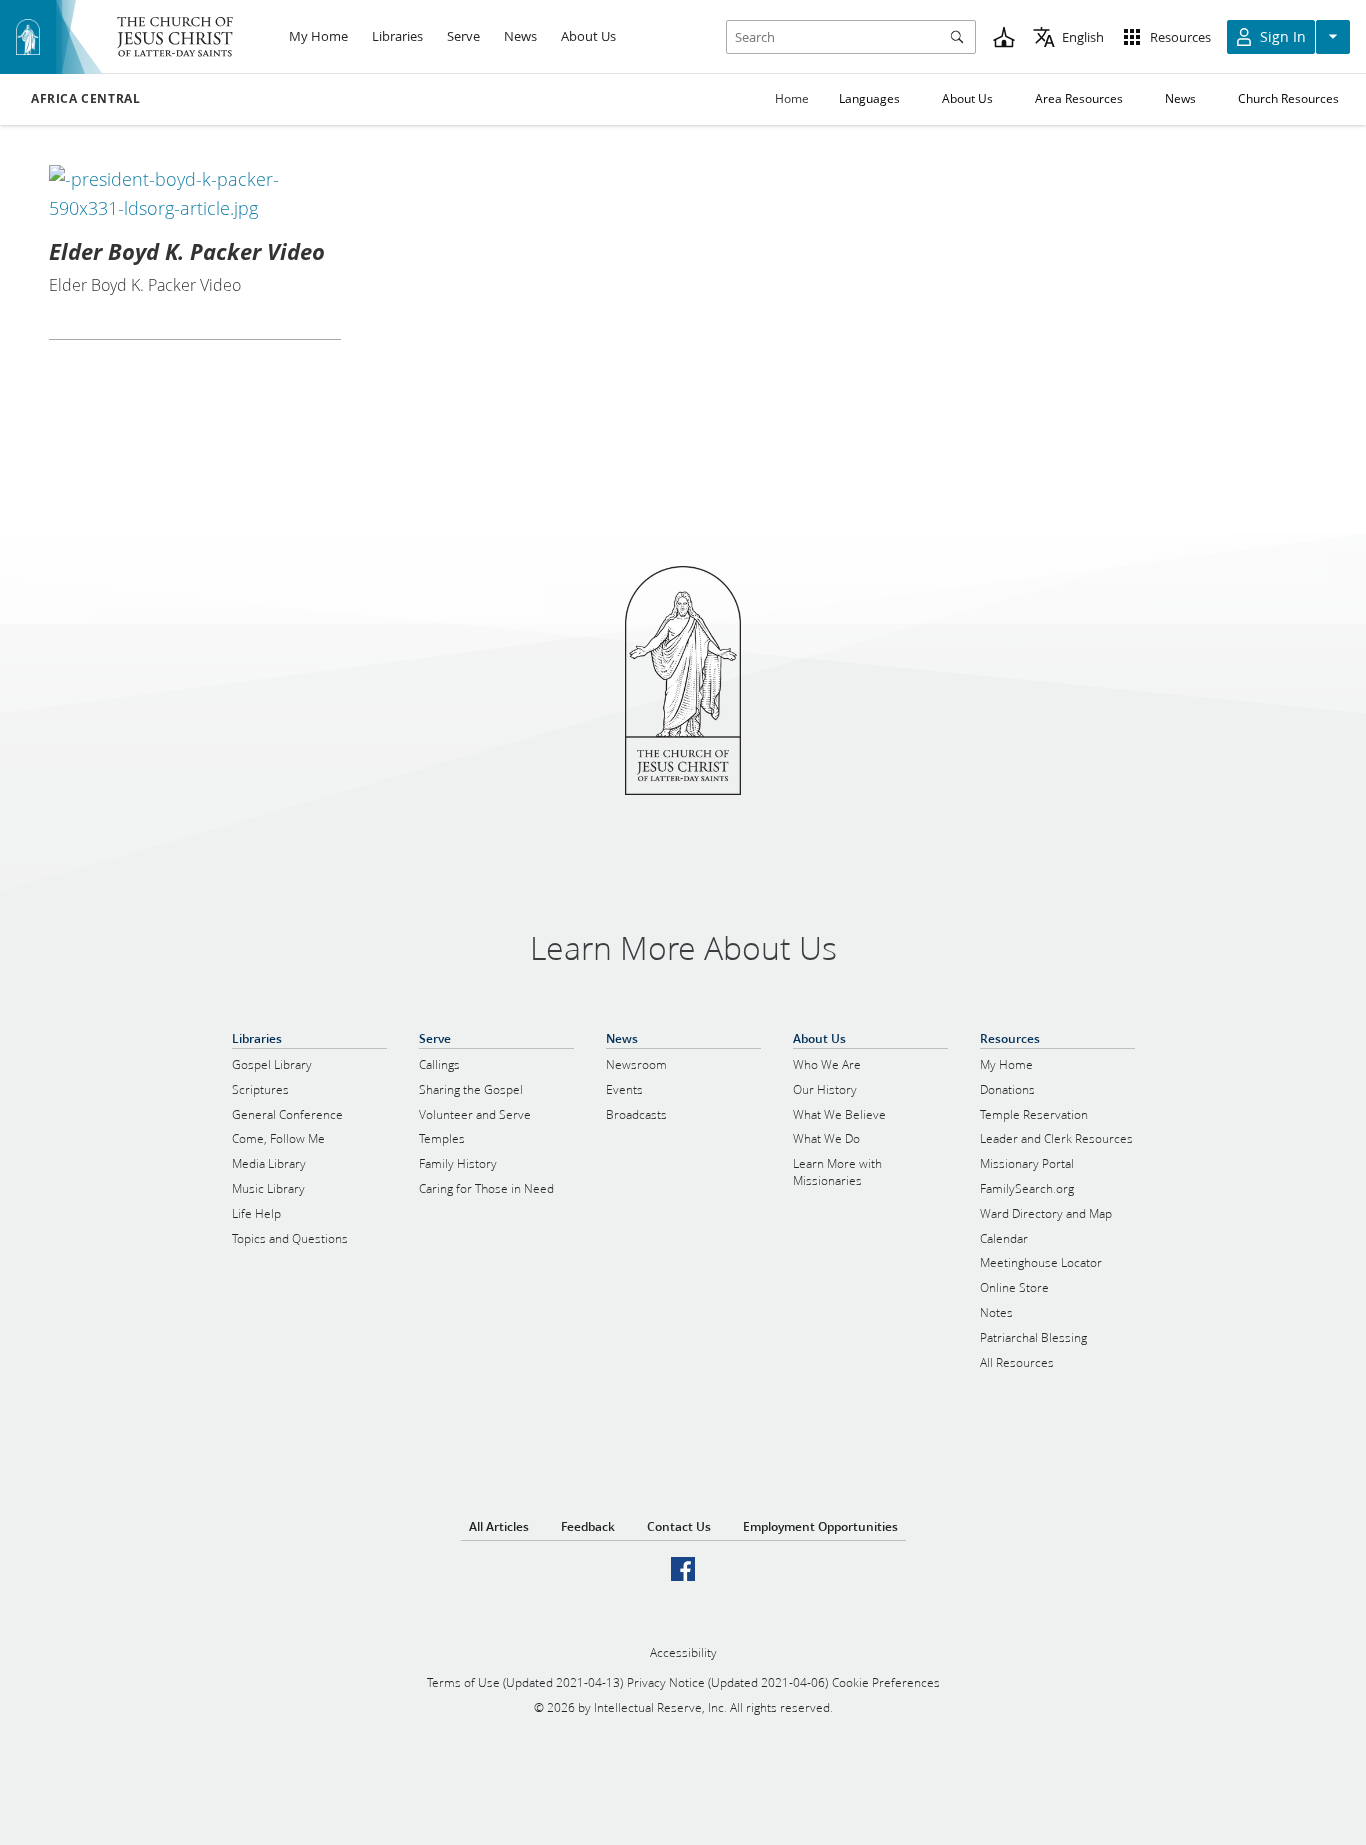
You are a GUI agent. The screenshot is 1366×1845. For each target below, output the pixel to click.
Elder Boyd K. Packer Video (187, 251)
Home (792, 98)
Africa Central (85, 99)
